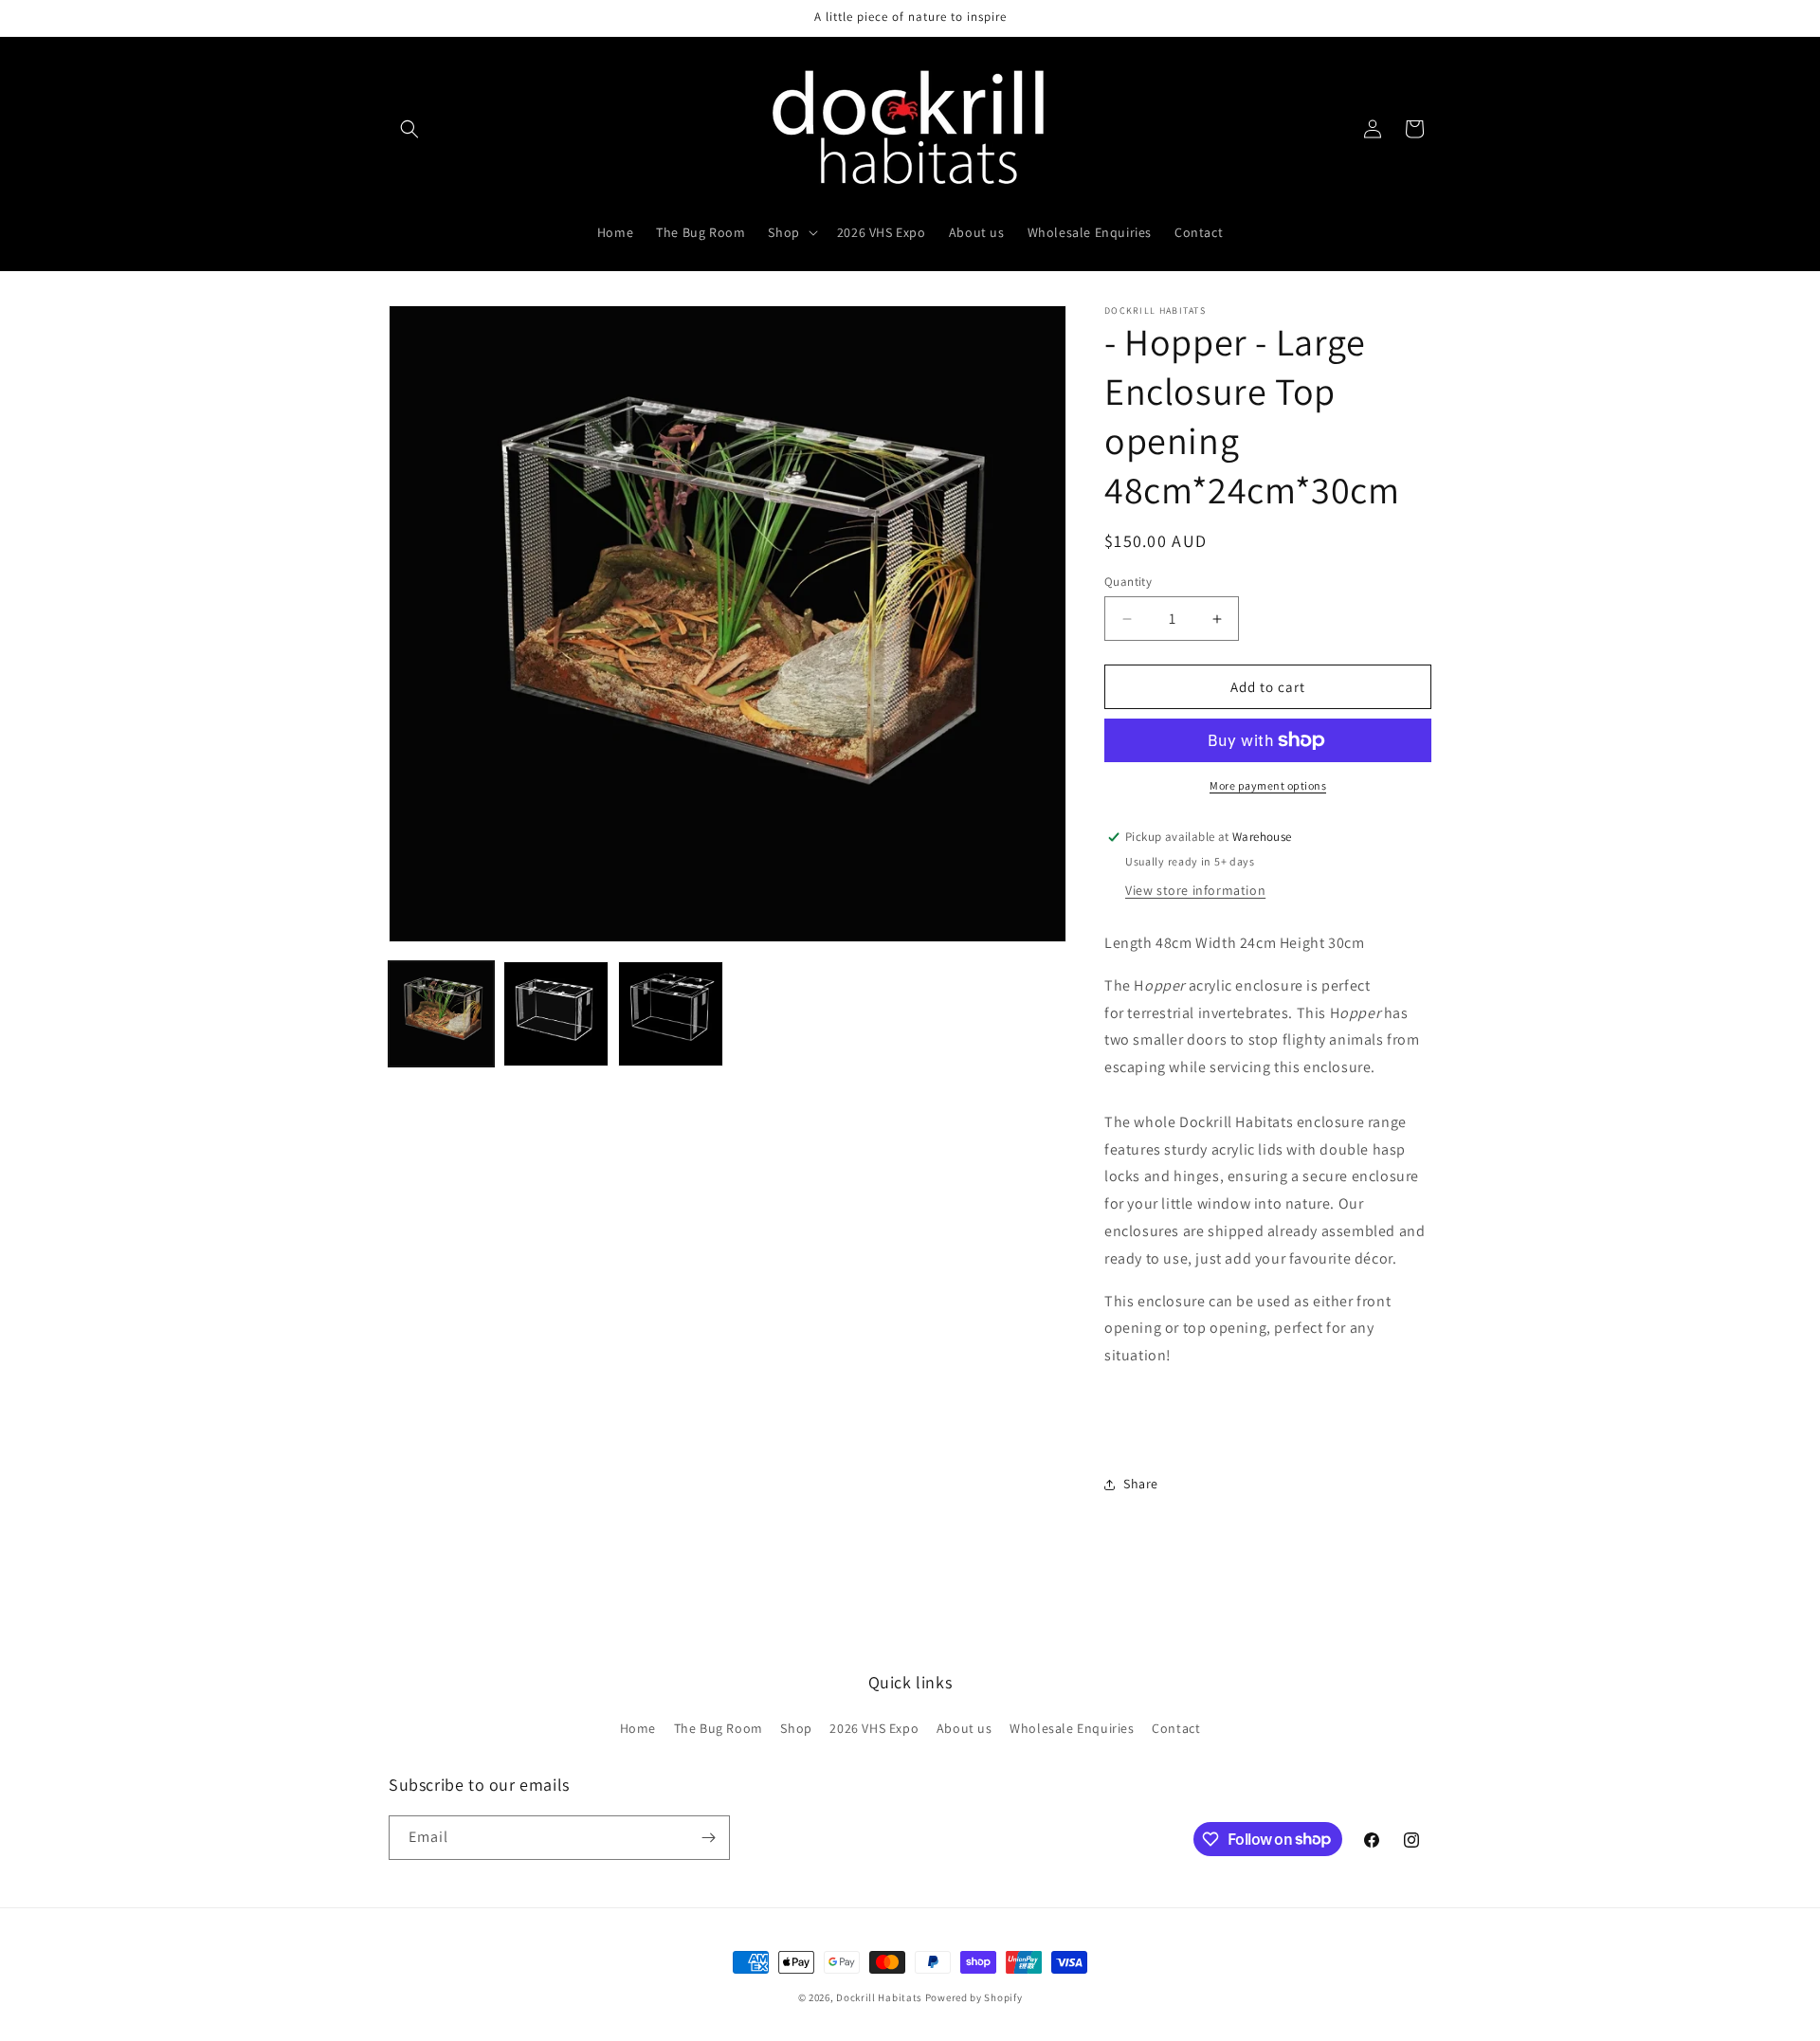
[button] (409, 129)
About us (965, 1728)
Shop (796, 1728)
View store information (1195, 890)
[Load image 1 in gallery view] (441, 1014)
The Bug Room (719, 1728)
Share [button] (1141, 1484)
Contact (1176, 1728)
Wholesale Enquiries (1072, 1728)
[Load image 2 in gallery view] (556, 1014)
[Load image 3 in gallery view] (671, 1014)
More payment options (1268, 785)
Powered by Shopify (974, 1997)
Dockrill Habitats (879, 1997)
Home (638, 1728)
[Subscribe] (708, 1838)
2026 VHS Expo (874, 1728)
